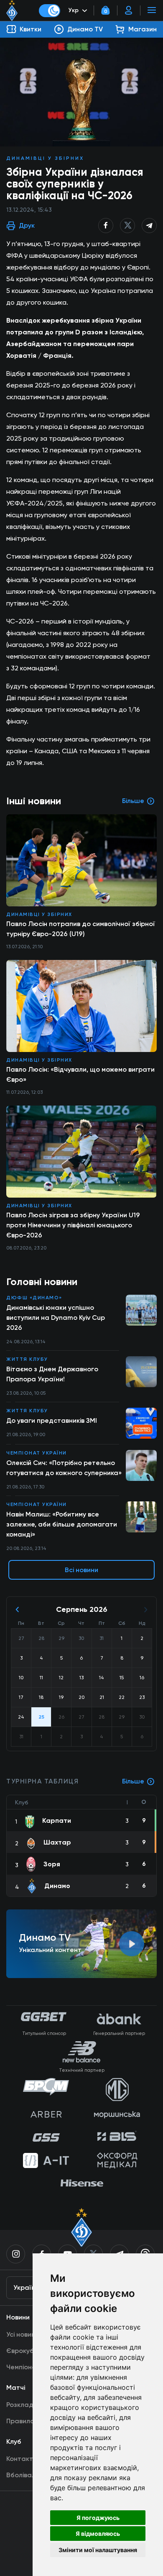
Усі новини (23, 2334)
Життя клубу (27, 1359)
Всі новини (81, 1570)
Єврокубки (24, 2351)
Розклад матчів (31, 2405)
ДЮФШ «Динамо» (34, 1298)
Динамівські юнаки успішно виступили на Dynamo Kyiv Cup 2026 (56, 1318)
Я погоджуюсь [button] (98, 2518)
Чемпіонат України (37, 1453)
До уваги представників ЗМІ (52, 1420)
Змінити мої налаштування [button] (98, 2550)
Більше (133, 1781)
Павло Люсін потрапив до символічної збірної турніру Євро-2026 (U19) (81, 929)
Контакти (22, 2459)
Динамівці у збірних (45, 158)
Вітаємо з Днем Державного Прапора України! (52, 1374)
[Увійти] (129, 10)
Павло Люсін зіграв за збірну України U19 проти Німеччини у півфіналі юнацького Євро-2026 (73, 1225)
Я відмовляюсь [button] (98, 2534)
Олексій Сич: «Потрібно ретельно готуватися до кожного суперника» (64, 1468)
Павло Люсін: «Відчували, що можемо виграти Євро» (80, 1074)
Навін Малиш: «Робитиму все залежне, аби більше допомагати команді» (62, 1524)
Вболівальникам (32, 2475)
